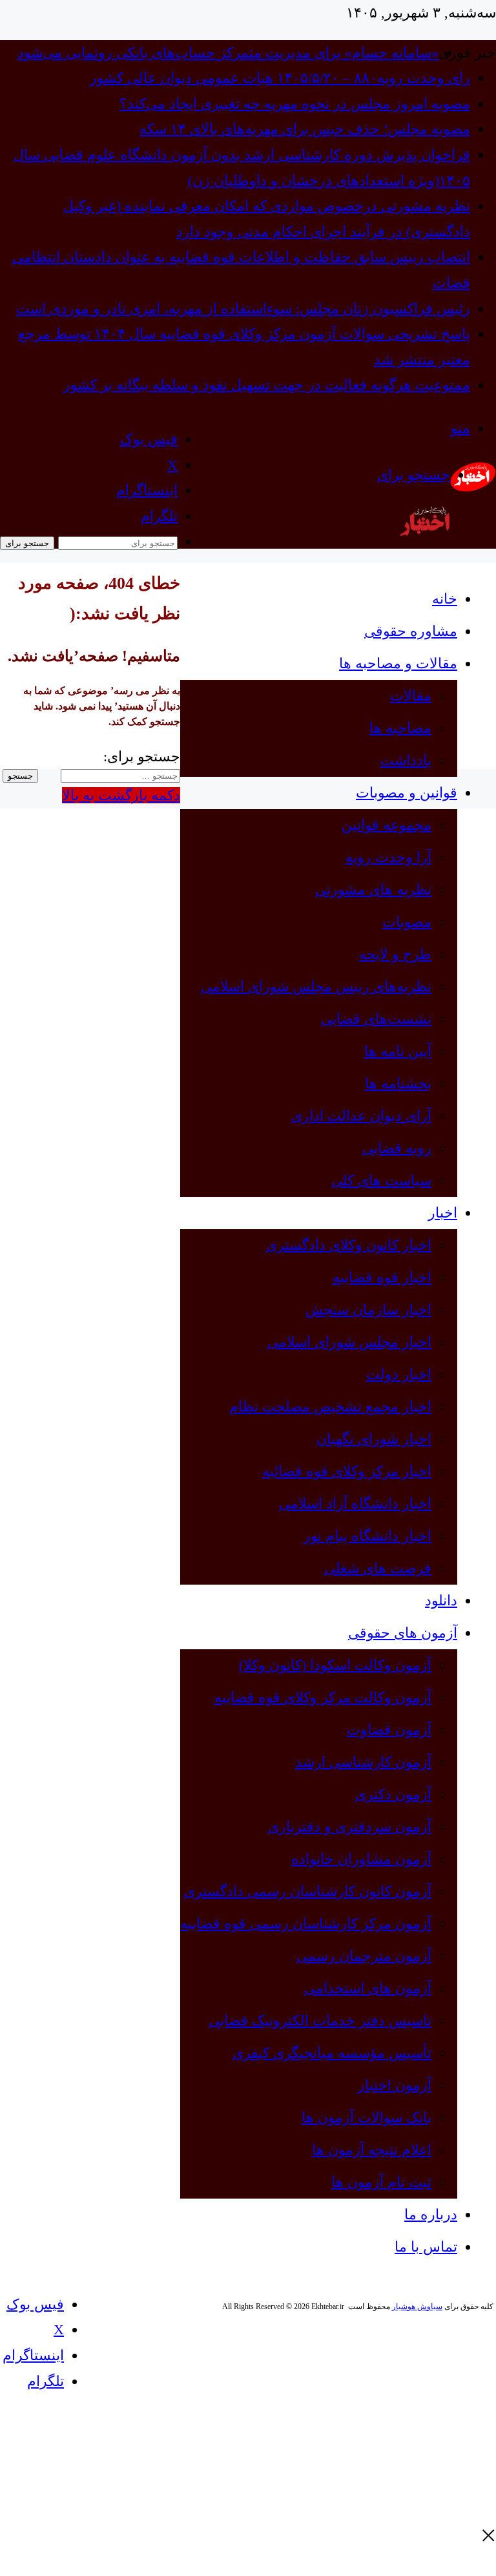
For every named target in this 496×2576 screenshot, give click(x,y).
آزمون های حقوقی (403, 1633)
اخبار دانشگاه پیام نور (367, 1536)
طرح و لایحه (395, 954)
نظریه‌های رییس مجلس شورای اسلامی (316, 987)
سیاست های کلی (381, 1180)
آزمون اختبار (395, 2085)
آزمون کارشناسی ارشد (363, 1762)
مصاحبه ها (400, 728)
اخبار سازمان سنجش (368, 1310)
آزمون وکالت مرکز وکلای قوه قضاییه (323, 1697)
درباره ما (431, 2214)
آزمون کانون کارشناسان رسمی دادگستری (308, 1891)
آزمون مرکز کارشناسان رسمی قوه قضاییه (306, 1924)
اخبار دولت (399, 1374)
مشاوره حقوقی (411, 631)
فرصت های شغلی (378, 1568)
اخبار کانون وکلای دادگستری (349, 1245)
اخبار (443, 1213)
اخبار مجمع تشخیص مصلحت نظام (330, 1407)
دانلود (441, 1600)
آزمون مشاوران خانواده (361, 1859)
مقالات (411, 696)
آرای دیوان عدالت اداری (361, 1116)
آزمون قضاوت (389, 1730)
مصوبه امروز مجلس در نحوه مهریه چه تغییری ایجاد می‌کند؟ (295, 104)
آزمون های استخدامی (368, 1988)
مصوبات (407, 922)
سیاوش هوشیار (417, 2307)
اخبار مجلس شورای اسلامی (349, 1342)
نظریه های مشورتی (373, 890)
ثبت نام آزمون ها (381, 2182)
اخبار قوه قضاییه (382, 1277)
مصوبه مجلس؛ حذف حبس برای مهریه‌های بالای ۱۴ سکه (305, 129)
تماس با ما (426, 2247)
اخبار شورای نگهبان (374, 1439)
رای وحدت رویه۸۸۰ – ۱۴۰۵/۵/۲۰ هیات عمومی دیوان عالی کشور (280, 78)
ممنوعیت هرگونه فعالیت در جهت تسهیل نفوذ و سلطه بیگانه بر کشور (267, 385)
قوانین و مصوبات (407, 793)
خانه (445, 599)
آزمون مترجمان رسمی (364, 1956)
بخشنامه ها (398, 1083)
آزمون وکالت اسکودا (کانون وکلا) (335, 1665)
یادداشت (406, 760)
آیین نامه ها (398, 1051)
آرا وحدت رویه (388, 857)
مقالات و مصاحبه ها (398, 663)
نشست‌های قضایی (376, 1019)
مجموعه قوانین (387, 825)
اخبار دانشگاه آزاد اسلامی (355, 1504)
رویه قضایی (397, 1148)
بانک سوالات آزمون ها (367, 2117)
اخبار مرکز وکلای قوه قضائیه (347, 1471)
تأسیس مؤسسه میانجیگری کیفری (332, 2053)
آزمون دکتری (393, 1794)
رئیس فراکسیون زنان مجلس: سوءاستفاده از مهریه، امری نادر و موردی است (243, 309)
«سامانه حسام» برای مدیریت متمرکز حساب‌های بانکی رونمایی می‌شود (228, 53)
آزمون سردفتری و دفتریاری (350, 1827)
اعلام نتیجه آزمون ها (372, 2150)
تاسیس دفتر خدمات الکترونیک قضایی (320, 2021)
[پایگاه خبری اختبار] (473, 487)
